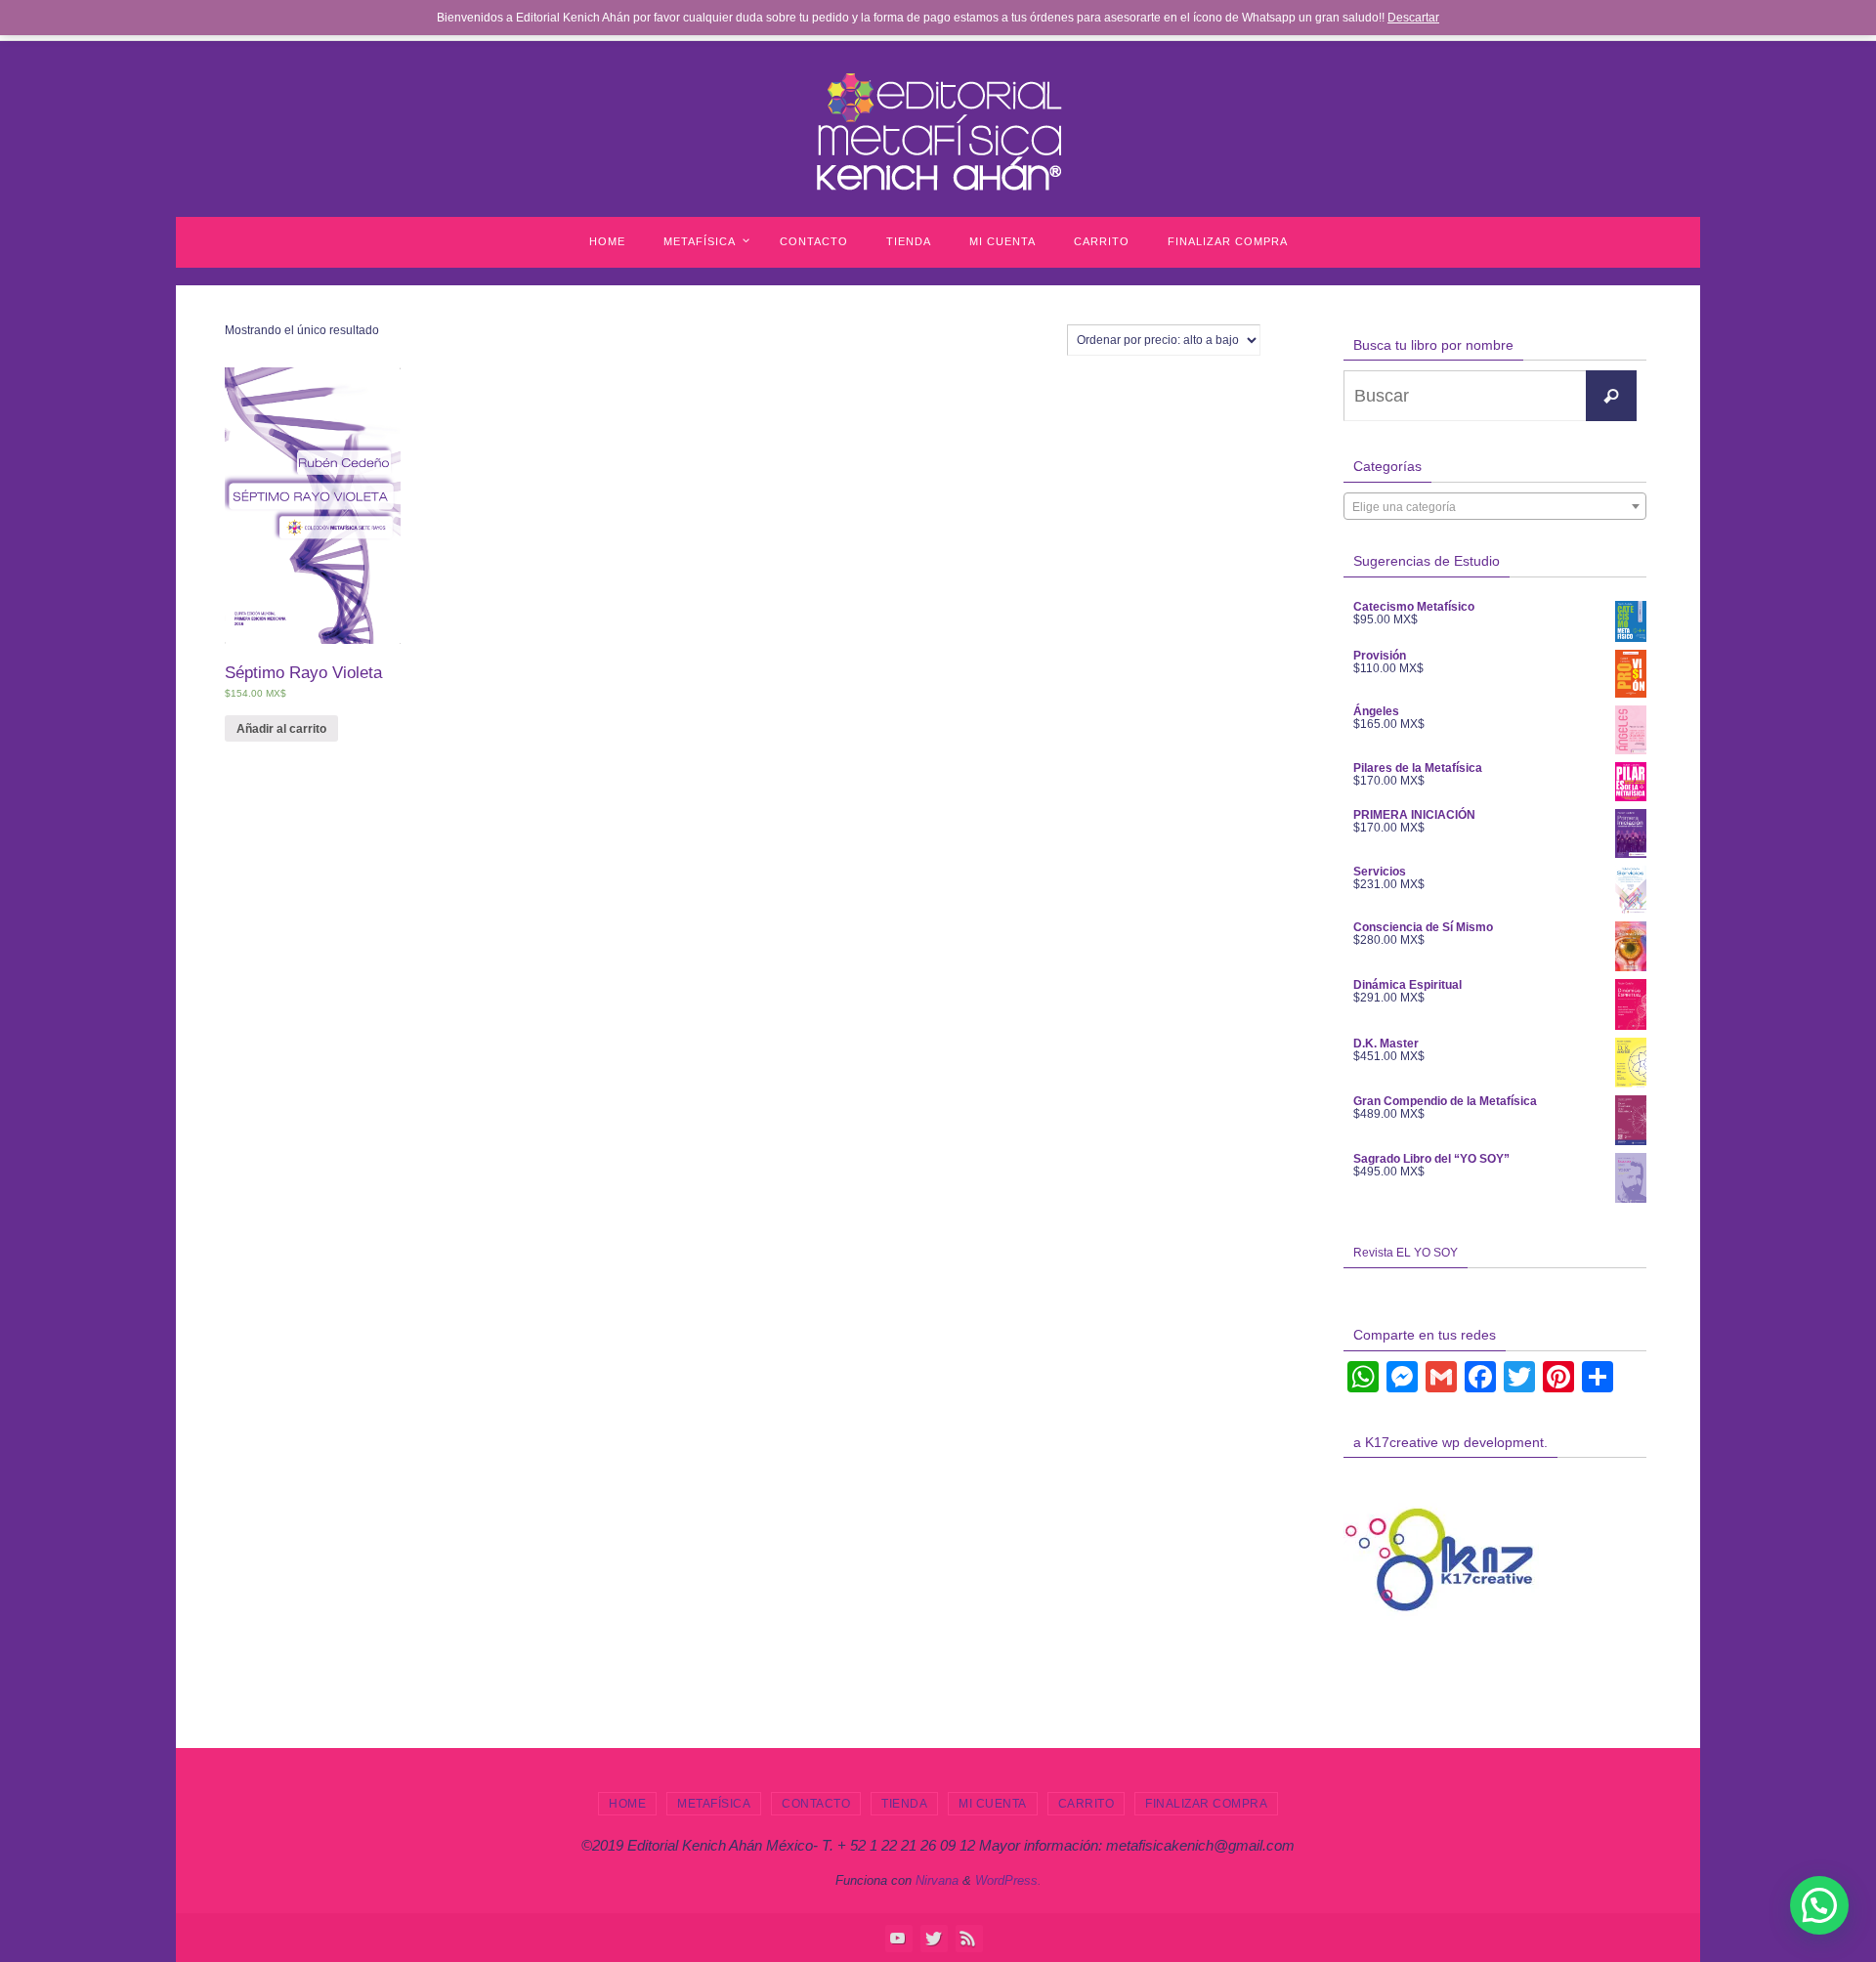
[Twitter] (933, 1938)
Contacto (816, 1804)
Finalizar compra (1206, 1804)
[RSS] (968, 1938)
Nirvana (937, 1880)
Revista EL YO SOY (1406, 1253)
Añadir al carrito (281, 729)
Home (627, 1804)
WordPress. (1008, 1880)
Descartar (1413, 18)
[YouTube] (898, 1938)
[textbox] (1495, 507)
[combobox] (1495, 506)
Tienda (904, 1804)
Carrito (1087, 1804)
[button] (1819, 1905)
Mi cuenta (993, 1804)
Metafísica (714, 1804)
